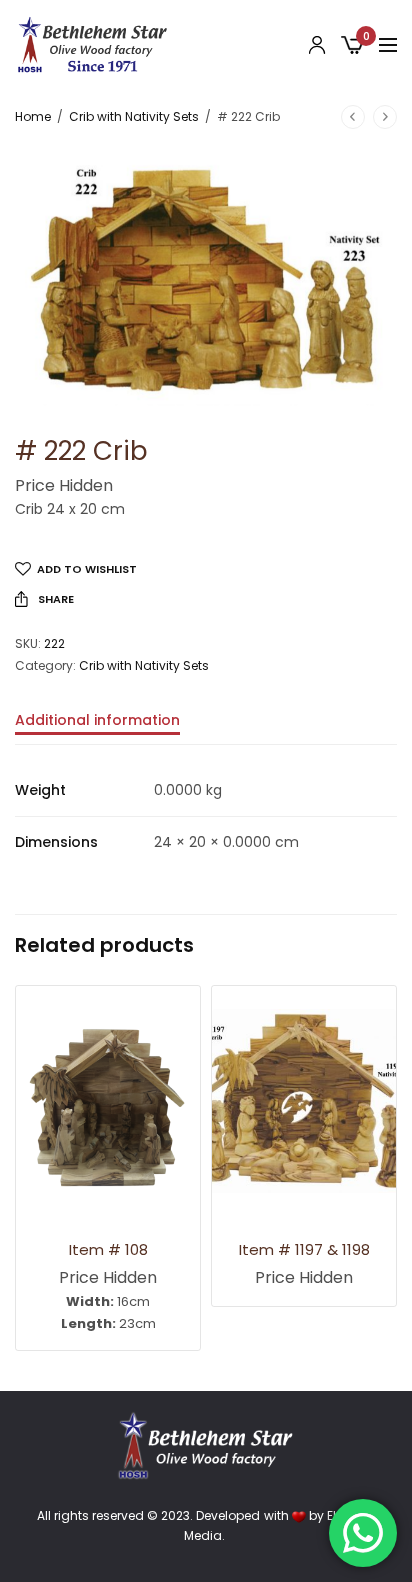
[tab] (206, 729)
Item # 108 (108, 1249)
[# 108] (108, 1101)
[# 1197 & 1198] (304, 1101)
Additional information (97, 721)
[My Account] (317, 45)
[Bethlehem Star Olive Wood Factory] (92, 45)
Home (33, 116)
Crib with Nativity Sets (134, 116)
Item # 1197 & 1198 (304, 1249)
